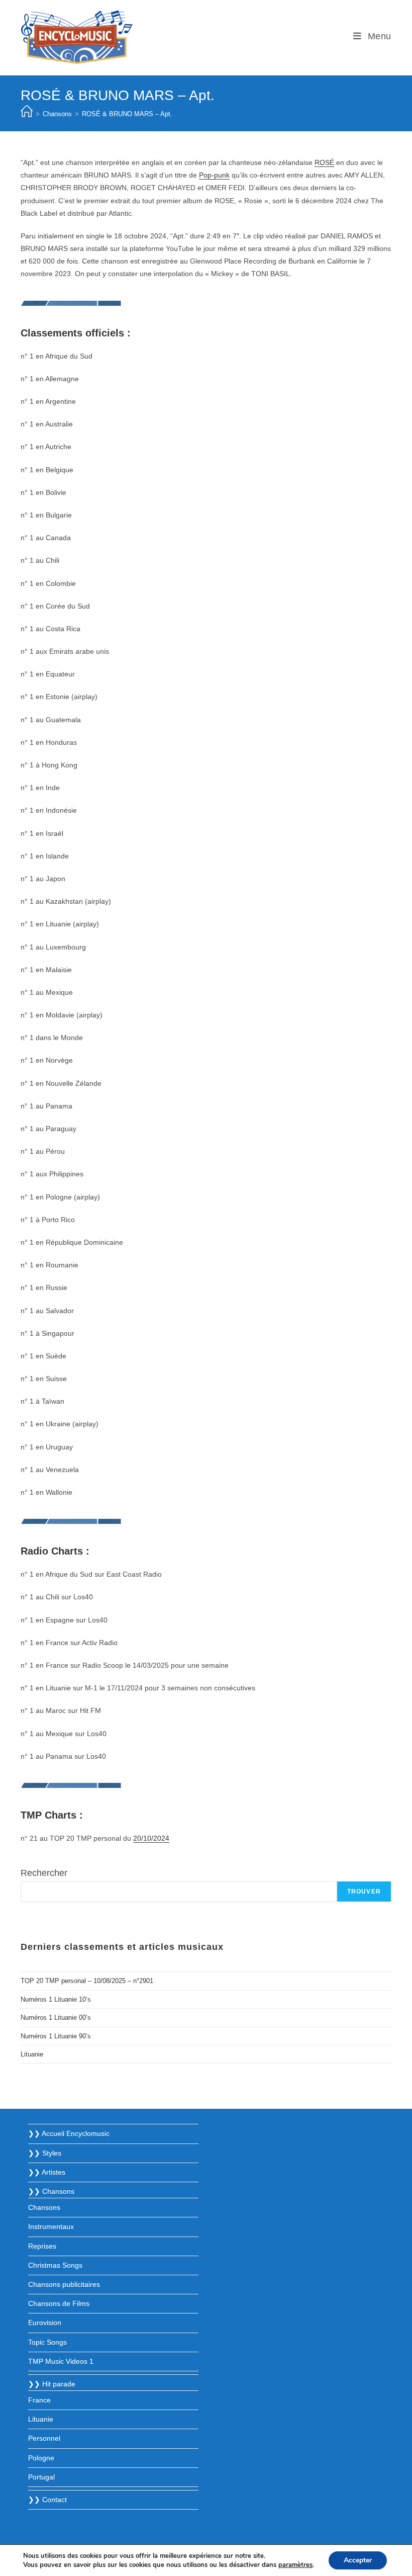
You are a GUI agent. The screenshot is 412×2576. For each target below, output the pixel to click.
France (39, 2400)
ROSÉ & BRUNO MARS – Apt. (127, 114)
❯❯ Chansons (51, 2191)
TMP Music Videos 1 (61, 2361)
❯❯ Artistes (47, 2172)
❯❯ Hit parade (52, 2384)
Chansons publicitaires (64, 2284)
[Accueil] (27, 114)
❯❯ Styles (45, 2153)
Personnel (44, 2438)
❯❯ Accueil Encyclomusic (69, 2133)
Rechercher (44, 1873)
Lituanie (32, 2054)
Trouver (364, 1892)
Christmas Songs (55, 2265)
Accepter (358, 2560)
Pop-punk (214, 175)
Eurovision (45, 2323)
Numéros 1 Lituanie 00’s (56, 2017)
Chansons (44, 2207)
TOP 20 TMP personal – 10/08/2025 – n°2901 (87, 1981)
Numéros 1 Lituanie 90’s (56, 2036)
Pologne (41, 2458)
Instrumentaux (51, 2226)
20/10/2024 (151, 1838)
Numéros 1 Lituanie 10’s (56, 1999)
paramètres (295, 2565)
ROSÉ (324, 162)
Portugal (41, 2477)
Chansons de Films (59, 2303)
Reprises (42, 2246)
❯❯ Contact (47, 2500)
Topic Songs (47, 2342)
